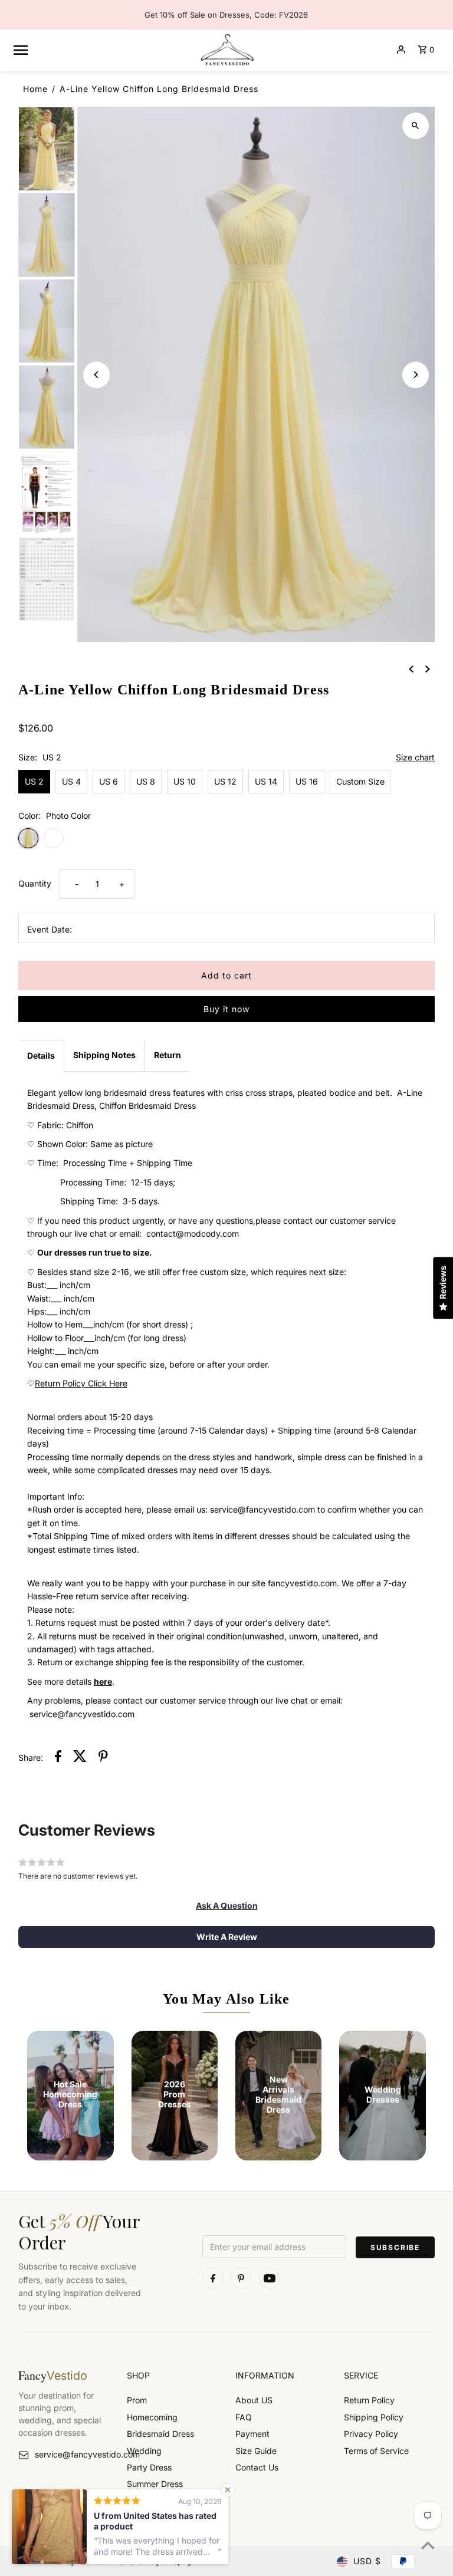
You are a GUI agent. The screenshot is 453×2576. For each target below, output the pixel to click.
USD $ (367, 2561)
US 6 (109, 781)
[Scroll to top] (428, 2545)
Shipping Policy (374, 2417)
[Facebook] (213, 2278)
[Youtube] (270, 2278)
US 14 (266, 781)
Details (41, 1055)
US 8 (146, 781)
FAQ (244, 2417)
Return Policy (369, 2400)
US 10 (185, 781)
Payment (252, 2434)
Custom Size (360, 781)
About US (254, 2400)
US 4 (71, 781)
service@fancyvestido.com (72, 2454)
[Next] (416, 375)
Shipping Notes (104, 1055)
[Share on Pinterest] (103, 1758)
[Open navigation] (101, 50)
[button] (227, 1906)
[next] (428, 668)
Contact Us (257, 2467)
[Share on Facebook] (58, 1758)
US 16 (307, 781)
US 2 (34, 781)
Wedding (144, 2451)
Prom (137, 2400)
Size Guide (256, 2451)
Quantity (35, 883)
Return (168, 1055)
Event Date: (50, 929)
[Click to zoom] (416, 126)
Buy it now (226, 1009)
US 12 (225, 781)
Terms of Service (376, 2451)
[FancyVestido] (226, 50)
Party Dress (149, 2467)
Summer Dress (155, 2484)
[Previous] (96, 375)
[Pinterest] (241, 2278)
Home (35, 89)
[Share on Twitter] (80, 1758)
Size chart (415, 758)
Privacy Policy (371, 2434)
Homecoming (152, 2417)
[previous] (411, 668)
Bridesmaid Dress (160, 2434)
